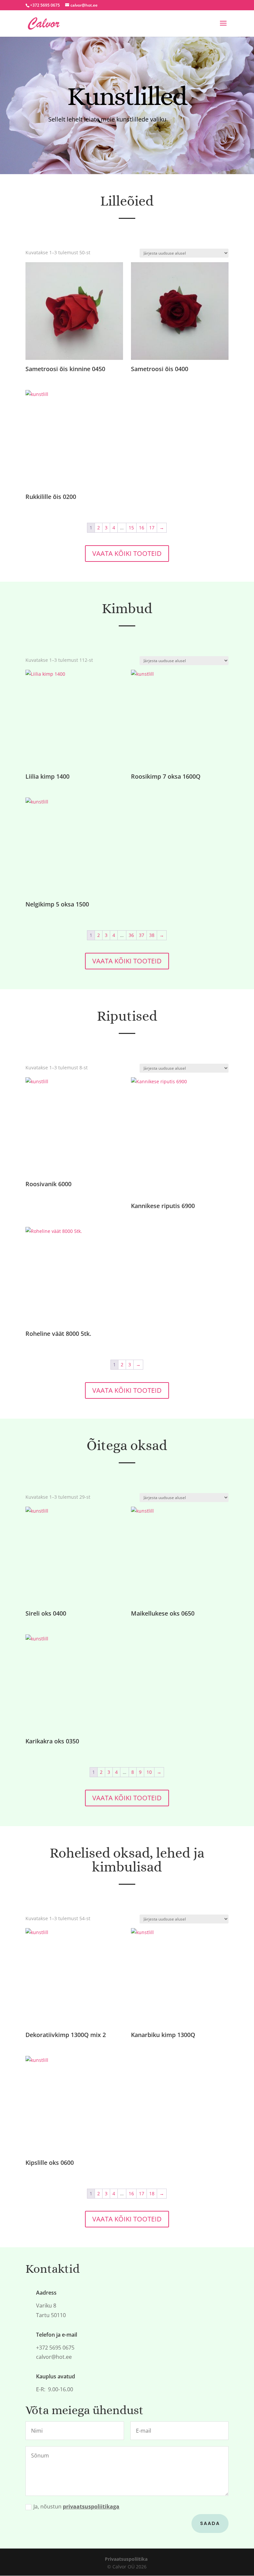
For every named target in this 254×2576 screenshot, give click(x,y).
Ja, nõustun (76, 2506)
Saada (210, 2523)
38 (152, 935)
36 (131, 935)
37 (142, 935)
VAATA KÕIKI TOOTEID (127, 553)
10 (149, 1772)
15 (131, 528)
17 (152, 528)
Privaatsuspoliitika (126, 2559)
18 (152, 2193)
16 (142, 528)
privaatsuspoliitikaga (91, 2506)
